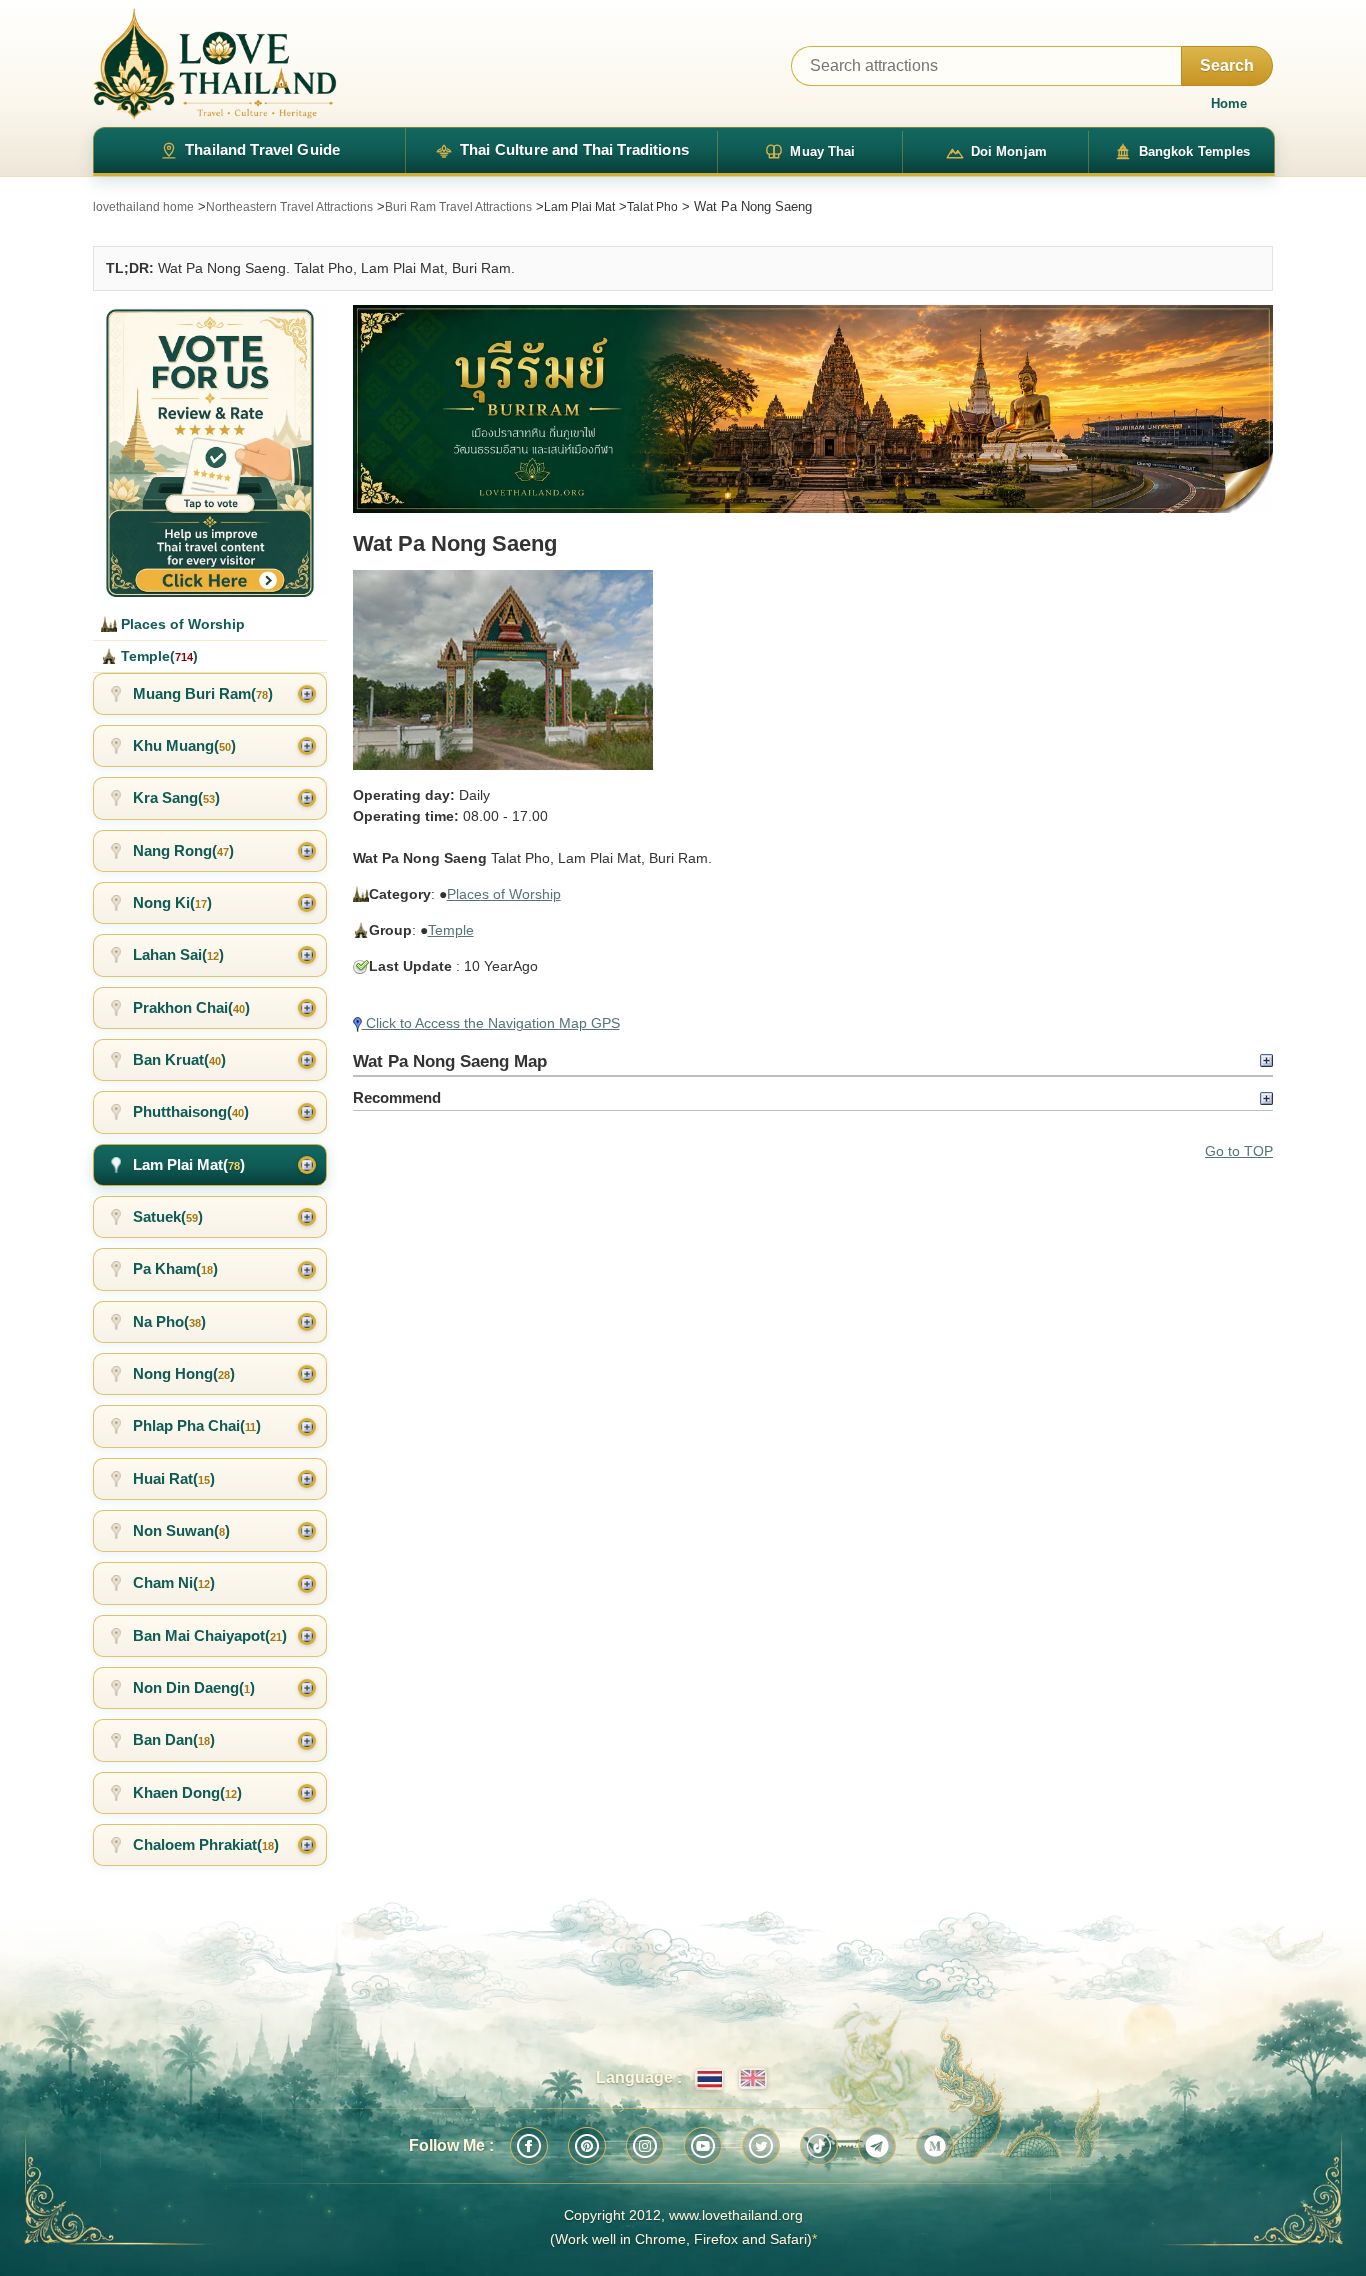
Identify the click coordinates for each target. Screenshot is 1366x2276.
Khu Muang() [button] (184, 745)
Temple (451, 930)
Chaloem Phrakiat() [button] (206, 1844)
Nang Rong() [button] (183, 850)
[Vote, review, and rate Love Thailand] (210, 451)
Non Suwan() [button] (181, 1530)
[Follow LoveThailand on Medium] (935, 2146)
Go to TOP (1239, 1151)
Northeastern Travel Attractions (289, 207)
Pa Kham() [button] (175, 1268)
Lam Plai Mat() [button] (189, 1164)
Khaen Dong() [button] (187, 1792)
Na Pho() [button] (169, 1321)
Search (1227, 65)
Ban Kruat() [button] (179, 1059)
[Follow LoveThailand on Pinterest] (587, 2146)
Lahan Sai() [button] (178, 954)
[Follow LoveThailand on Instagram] (645, 2146)
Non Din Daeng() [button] (194, 1687)
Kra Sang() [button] (176, 797)
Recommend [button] (397, 1097)
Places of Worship (504, 894)
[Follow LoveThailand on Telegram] (877, 2146)
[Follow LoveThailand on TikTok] (819, 2146)
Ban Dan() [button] (174, 1739)
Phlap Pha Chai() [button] (197, 1425)
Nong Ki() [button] (172, 902)
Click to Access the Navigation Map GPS (491, 1023)
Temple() (157, 656)
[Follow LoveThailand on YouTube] (703, 2146)
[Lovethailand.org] (215, 63)
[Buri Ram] (813, 409)
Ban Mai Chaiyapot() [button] (210, 1635)
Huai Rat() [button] (174, 1478)
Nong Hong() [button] (184, 1373)
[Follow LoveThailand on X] (761, 2146)
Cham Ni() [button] (174, 1582)
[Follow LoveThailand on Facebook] (529, 2146)
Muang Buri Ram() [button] (203, 693)
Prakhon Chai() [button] (191, 1007)
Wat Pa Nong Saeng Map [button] (450, 1061)
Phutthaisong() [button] (191, 1111)
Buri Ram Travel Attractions (458, 207)
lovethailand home (143, 207)
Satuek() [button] (168, 1216)
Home (1229, 103)
